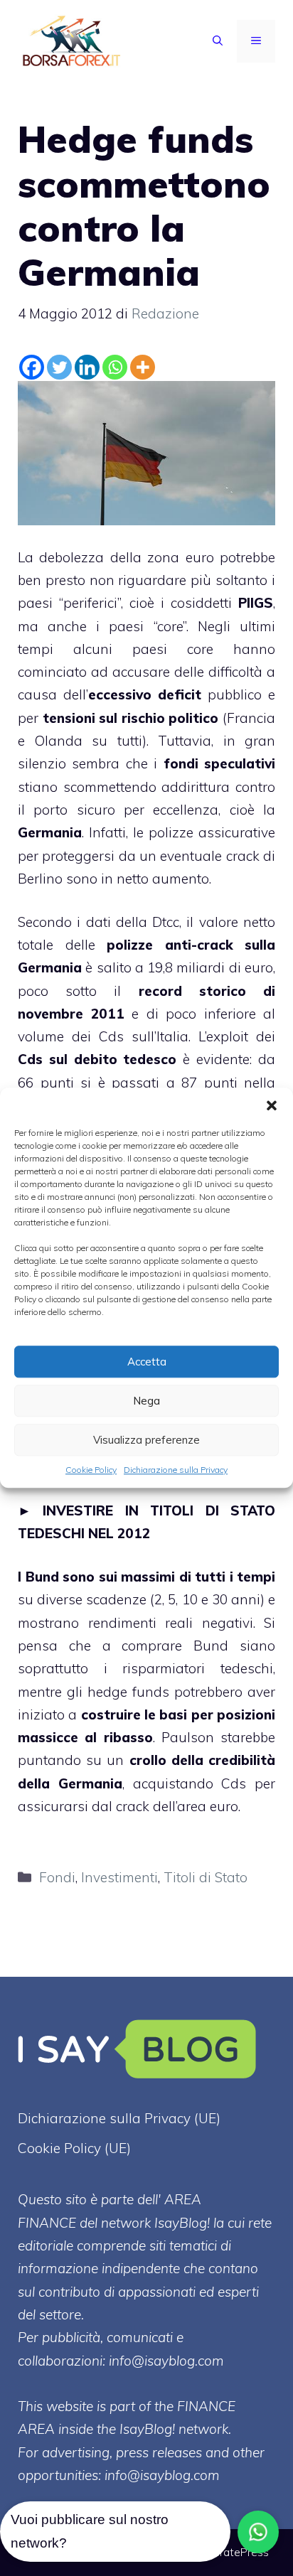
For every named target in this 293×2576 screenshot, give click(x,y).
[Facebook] (32, 367)
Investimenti (119, 1877)
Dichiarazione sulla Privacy (176, 1470)
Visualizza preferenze (146, 1440)
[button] (272, 1105)
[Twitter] (59, 367)
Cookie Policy (91, 1470)
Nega (146, 1401)
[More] (143, 367)
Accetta (147, 1362)
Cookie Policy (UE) (74, 2148)
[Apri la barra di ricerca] (218, 41)
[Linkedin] (87, 367)
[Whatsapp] (115, 367)
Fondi (57, 1877)
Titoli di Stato (206, 1877)
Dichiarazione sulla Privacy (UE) (119, 2118)
